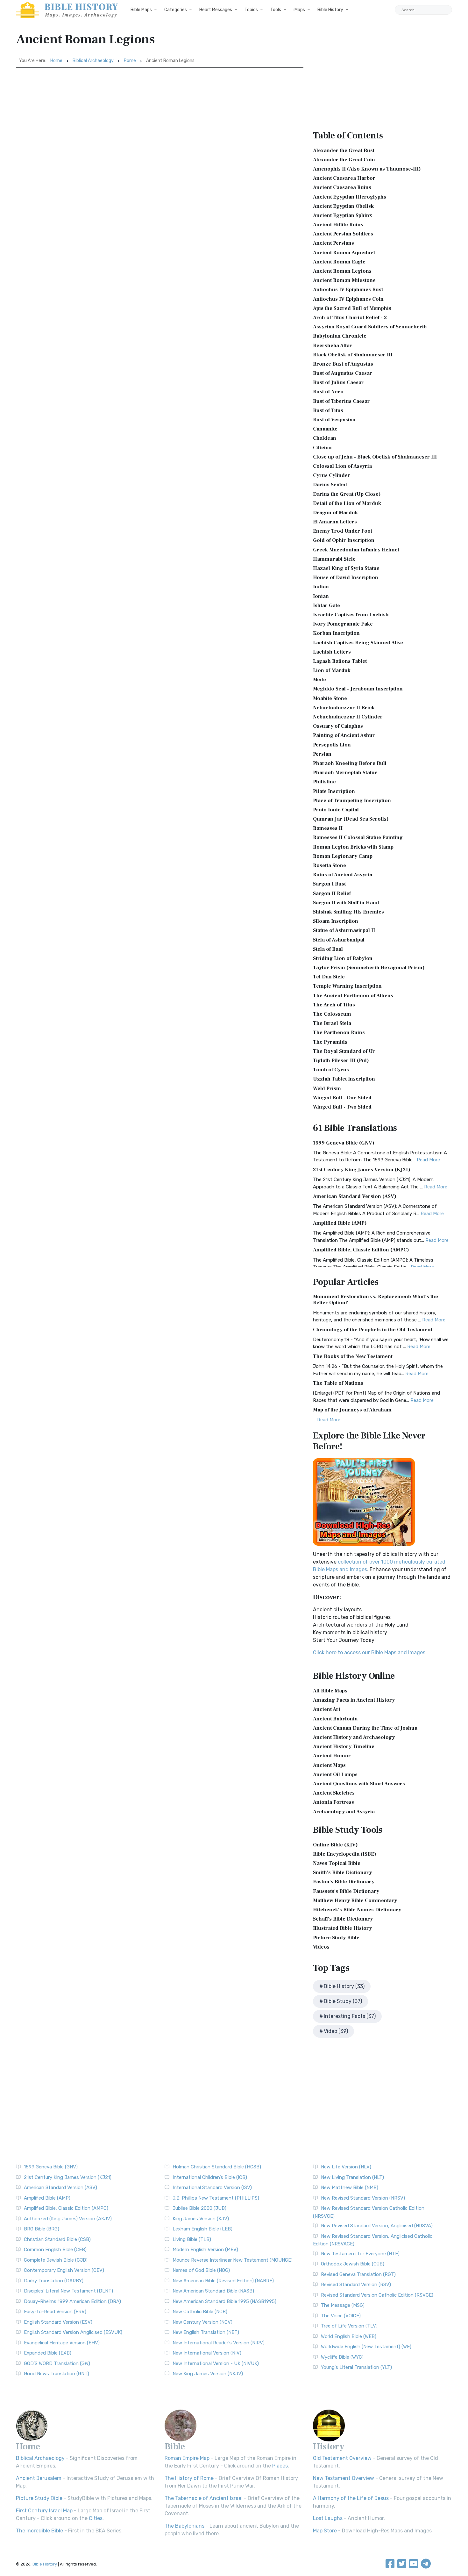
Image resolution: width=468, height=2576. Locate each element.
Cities (96, 2518)
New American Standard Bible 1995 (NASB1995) (224, 2301)
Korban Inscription (336, 633)
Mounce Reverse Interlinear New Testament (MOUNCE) (233, 2260)
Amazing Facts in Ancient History (354, 1700)
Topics (251, 10)
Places (280, 2466)
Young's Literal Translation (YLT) (356, 2367)
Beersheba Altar (333, 346)
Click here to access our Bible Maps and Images (369, 1652)
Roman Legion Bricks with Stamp (353, 847)
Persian (322, 754)
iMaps (299, 10)
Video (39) (336, 2031)
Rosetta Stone (330, 865)
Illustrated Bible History (342, 1928)
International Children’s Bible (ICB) (210, 2177)
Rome (130, 61)
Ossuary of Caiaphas (338, 726)
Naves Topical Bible (337, 1863)
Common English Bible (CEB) (55, 2250)
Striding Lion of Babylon (343, 958)
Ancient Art (327, 1709)
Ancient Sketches (334, 1793)
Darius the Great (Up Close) (347, 494)
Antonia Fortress (333, 1802)
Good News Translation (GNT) (57, 2374)
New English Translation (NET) (206, 2332)
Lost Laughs (328, 2518)
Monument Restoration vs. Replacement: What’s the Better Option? (376, 1300)
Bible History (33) (344, 1986)
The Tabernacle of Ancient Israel (204, 2498)
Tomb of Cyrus (331, 1070)
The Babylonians (184, 2526)
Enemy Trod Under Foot (343, 531)
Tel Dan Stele (329, 977)
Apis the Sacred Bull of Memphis (352, 308)
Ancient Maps (329, 1765)
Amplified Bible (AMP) (340, 1223)
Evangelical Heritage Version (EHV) (62, 2343)
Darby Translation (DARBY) (54, 2281)
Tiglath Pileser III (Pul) (341, 1060)
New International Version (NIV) (207, 2353)
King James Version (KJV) (201, 2219)
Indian (321, 587)
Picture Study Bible (336, 1938)
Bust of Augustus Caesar (343, 373)
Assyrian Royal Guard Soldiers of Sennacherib (370, 327)
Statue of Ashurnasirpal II (344, 930)
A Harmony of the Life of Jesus (351, 2498)
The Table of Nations (338, 1383)
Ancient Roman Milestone (344, 280)
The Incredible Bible (39, 2531)
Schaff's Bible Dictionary (343, 1919)
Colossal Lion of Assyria (342, 466)
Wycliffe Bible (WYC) (342, 2357)
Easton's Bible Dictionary (344, 1882)
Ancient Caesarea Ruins (342, 187)
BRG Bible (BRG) (42, 2229)
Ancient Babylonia (335, 1719)
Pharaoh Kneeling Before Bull (350, 763)
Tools (276, 10)
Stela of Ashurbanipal (339, 940)
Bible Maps (141, 10)
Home (56, 61)
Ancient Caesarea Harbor (344, 178)
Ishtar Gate (326, 605)
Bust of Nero (328, 392)
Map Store (325, 2531)
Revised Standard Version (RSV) (356, 2285)
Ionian (321, 596)
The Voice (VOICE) (341, 2316)
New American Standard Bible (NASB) (213, 2291)
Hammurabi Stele (334, 559)
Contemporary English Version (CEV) (64, 2270)
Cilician (322, 448)
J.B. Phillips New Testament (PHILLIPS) (216, 2198)
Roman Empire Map (187, 2458)
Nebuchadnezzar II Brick (344, 708)
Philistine (324, 782)
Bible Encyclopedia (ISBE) (345, 1854)
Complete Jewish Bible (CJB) (56, 2260)
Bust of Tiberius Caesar (341, 401)
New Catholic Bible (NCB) (200, 2312)
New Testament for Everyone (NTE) (360, 2254)
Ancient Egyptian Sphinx (343, 215)
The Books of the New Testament (353, 1356)
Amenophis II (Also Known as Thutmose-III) (367, 169)
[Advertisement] (160, 115)
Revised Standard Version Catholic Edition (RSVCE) (377, 2295)
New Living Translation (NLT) (352, 2177)
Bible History (330, 10)
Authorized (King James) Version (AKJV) (68, 2219)
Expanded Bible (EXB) (48, 2353)
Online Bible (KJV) (335, 1845)
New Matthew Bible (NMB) (350, 2187)
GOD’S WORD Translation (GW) (57, 2363)
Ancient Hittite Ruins (338, 225)
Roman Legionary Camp (343, 856)
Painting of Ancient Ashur (344, 735)
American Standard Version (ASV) (355, 1196)
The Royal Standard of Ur (344, 1051)
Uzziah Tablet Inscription (344, 1079)
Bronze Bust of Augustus (343, 364)
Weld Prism (327, 1088)
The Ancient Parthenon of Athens (353, 996)
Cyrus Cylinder (332, 475)
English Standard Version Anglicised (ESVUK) (73, 2332)
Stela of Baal (328, 949)
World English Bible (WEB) (349, 2336)
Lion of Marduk (332, 670)
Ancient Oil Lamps (335, 1774)
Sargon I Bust (329, 884)
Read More (428, 1160)
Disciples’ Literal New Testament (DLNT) (68, 2291)
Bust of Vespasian (334, 420)
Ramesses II (328, 828)
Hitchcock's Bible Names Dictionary (357, 1910)
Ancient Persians (333, 243)
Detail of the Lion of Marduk (347, 503)
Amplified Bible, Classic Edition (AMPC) (361, 1250)
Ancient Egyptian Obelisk (343, 206)
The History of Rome (189, 2478)
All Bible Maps (330, 1691)
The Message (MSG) (343, 2305)
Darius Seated (330, 485)
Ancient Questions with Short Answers (359, 1784)
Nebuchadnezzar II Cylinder (348, 717)
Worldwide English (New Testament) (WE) (366, 2347)
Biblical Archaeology (93, 61)
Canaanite (325, 429)
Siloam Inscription (336, 921)
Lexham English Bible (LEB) (202, 2229)
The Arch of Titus (334, 1005)
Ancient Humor (332, 1756)
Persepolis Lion (332, 745)
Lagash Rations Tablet (340, 661)
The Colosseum (332, 1014)
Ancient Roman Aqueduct (344, 253)
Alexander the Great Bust (344, 150)
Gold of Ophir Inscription (344, 540)
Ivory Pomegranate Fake (343, 624)
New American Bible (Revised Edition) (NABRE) (223, 2281)
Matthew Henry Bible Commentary (355, 1900)
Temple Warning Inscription (347, 986)
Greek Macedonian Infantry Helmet (356, 550)
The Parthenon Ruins (339, 1032)
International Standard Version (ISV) (212, 2187)
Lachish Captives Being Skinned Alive (358, 643)
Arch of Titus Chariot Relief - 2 (350, 318)
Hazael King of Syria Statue (346, 568)
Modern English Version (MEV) (205, 2250)
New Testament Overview (344, 2478)
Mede (319, 680)
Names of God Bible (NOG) (201, 2270)
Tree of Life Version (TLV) (349, 2326)
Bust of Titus (328, 410)
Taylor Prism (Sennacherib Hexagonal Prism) (369, 968)
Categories (176, 10)
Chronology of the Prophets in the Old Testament (373, 1330)
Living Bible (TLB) (192, 2239)
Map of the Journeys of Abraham (352, 1410)
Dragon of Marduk (335, 513)
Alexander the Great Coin (344, 160)
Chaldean (325, 438)
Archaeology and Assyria (344, 1812)
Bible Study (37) (343, 2001)
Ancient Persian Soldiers (343, 234)
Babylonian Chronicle (340, 336)
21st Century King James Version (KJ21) (362, 1170)
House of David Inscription (346, 577)
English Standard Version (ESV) (58, 2322)
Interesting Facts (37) (350, 2016)
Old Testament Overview (342, 2458)
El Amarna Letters (335, 522)
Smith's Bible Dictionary (342, 1872)
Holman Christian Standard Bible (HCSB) (217, 2167)
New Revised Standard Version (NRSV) (363, 2198)
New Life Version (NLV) (346, 2167)
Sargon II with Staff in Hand (346, 903)
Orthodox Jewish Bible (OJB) (353, 2264)
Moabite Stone (330, 698)
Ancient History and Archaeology (354, 1737)
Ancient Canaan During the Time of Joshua (365, 1728)
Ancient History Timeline (344, 1746)
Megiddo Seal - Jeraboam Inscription (358, 689)
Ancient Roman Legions (342, 271)
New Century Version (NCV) (202, 2322)
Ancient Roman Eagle (339, 262)
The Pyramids (330, 1042)
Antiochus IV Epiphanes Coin (348, 299)
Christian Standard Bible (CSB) (57, 2239)
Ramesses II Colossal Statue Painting (358, 837)
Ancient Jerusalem (39, 2478)
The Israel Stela (332, 1023)
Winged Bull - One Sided (342, 1098)
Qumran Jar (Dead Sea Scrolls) (351, 819)
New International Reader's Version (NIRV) (219, 2343)
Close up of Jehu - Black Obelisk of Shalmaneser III (375, 457)
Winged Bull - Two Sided (342, 1107)
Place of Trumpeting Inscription (352, 801)
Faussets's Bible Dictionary (346, 1891)
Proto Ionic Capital (336, 810)
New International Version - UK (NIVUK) (216, 2363)
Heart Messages (216, 10)
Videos (321, 1947)
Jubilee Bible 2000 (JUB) (199, 2208)
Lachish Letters (332, 652)
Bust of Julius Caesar (338, 382)
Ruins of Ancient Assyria (343, 875)
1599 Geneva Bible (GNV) (344, 1143)
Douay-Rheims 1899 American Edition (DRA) (72, 2301)
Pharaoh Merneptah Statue (345, 773)
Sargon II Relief (332, 893)
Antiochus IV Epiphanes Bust (348, 290)
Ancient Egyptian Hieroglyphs (350, 197)
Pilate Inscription (334, 791)
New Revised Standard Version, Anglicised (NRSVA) (377, 2226)
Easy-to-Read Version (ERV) (55, 2312)
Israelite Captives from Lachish (351, 615)
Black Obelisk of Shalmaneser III (353, 355)
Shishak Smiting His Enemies (348, 912)
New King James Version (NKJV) (208, 2374)
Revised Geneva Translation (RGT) (358, 2274)
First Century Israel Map (44, 2511)
